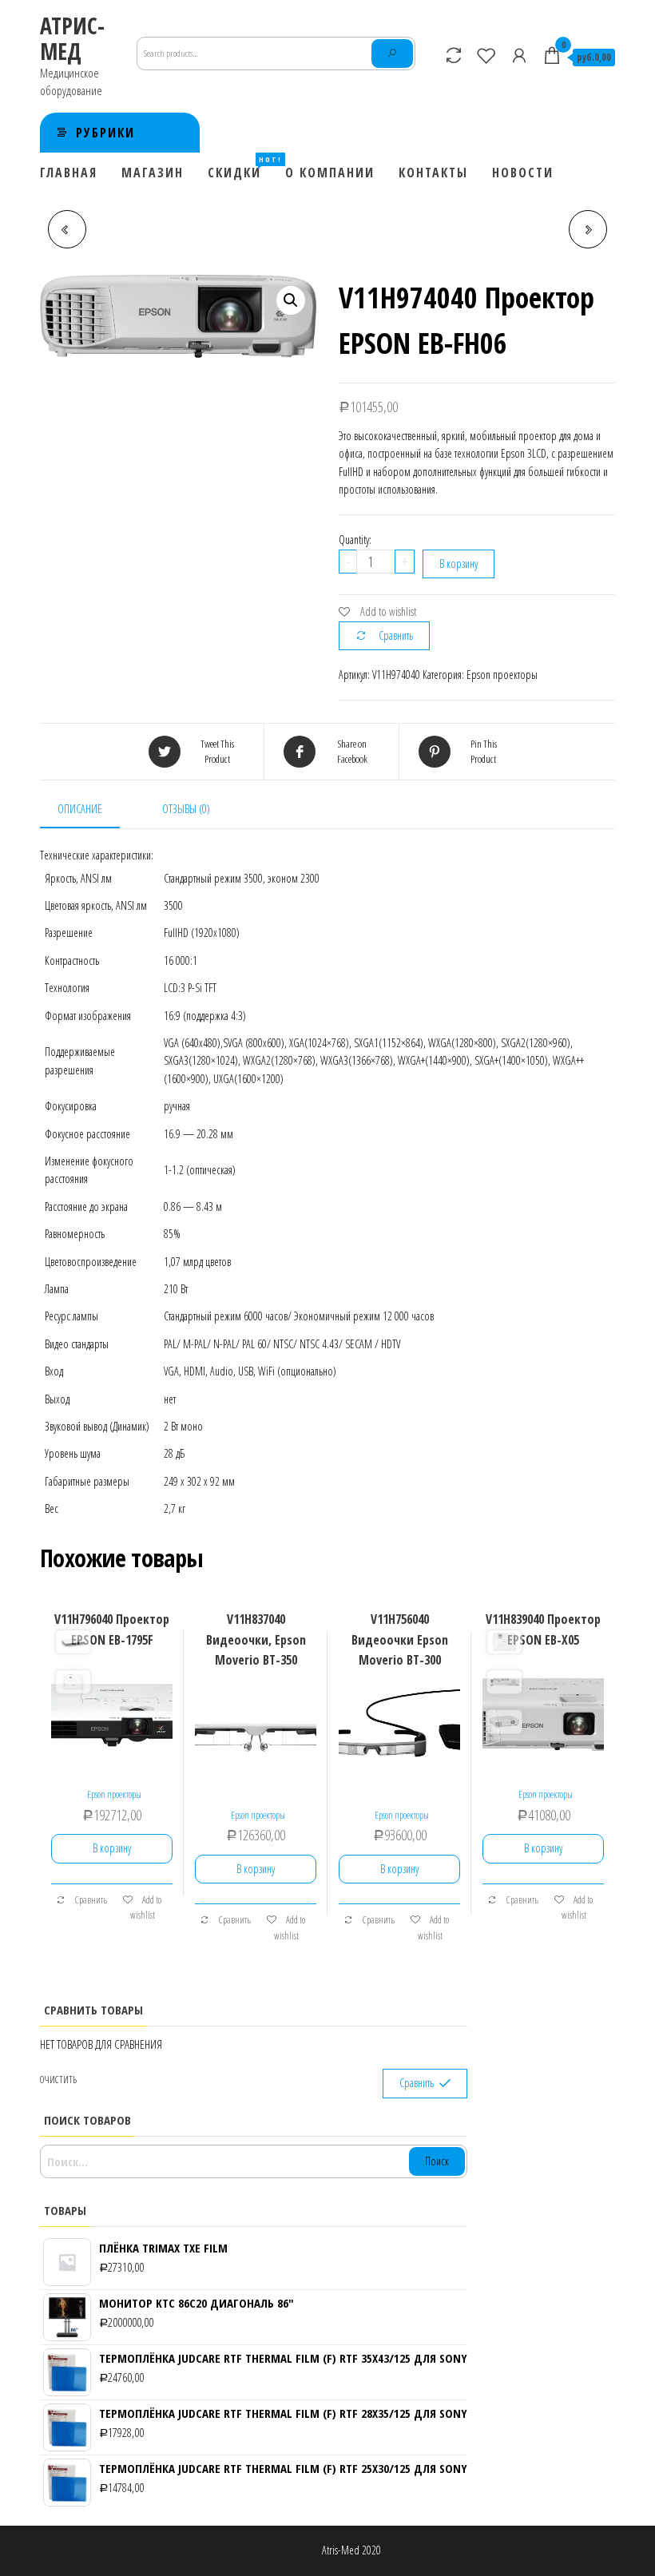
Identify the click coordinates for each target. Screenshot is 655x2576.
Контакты (433, 173)
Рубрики (105, 133)
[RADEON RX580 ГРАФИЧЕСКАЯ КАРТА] (67, 229)
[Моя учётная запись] (519, 55)
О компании (330, 173)
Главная (69, 173)
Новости (523, 173)
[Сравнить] (454, 55)
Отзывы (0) (186, 809)
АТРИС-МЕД (72, 38)
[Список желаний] (486, 55)
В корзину (458, 564)
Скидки (240, 168)
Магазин (153, 173)
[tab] (92, 810)
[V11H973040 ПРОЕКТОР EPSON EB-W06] (588, 229)
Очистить (58, 2080)
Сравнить (396, 635)
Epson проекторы (502, 675)
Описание (80, 809)
